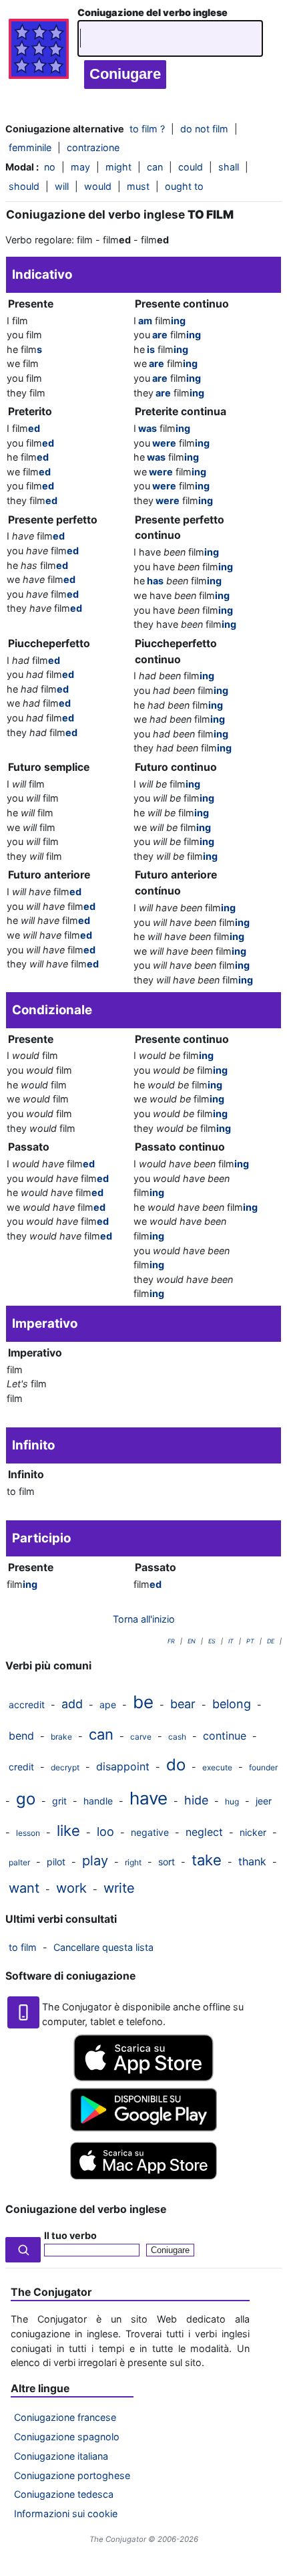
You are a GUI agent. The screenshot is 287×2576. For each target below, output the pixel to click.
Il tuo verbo (70, 2235)
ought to (184, 186)
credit (21, 1767)
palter (19, 1862)
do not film (204, 129)
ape (108, 1705)
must (138, 186)
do (176, 1765)
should (24, 186)
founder (263, 1767)
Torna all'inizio (144, 1619)
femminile (30, 147)
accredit (27, 1705)
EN (192, 1641)
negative (150, 1832)
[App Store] (143, 2078)
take (207, 1860)
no (50, 167)
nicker (253, 1832)
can (155, 167)
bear (183, 1704)
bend (21, 1736)
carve (141, 1737)
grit (59, 1801)
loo (105, 1832)
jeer (264, 1801)
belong (232, 1704)
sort (167, 1862)
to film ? (147, 129)
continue (225, 1736)
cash (177, 1737)
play (95, 1861)
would (98, 186)
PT (250, 1641)
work (71, 1888)
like (68, 1831)
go (26, 1799)
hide (196, 1800)
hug (232, 1801)
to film (23, 1947)
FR (171, 1641)
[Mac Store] (143, 2181)
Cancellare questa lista (103, 1947)
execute (217, 1767)
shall (229, 167)
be (143, 1702)
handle (98, 1801)
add (72, 1704)
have (149, 1798)
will (62, 186)
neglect (204, 1832)
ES (212, 1641)
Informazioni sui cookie (66, 2513)
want (24, 1888)
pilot (56, 1862)
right (133, 1862)
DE (271, 1641)
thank (252, 1861)
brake (61, 1737)
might (118, 167)
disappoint (123, 1766)
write (119, 1888)
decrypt (65, 1767)
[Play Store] (143, 2128)
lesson (28, 1833)
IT (231, 1641)
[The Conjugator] (39, 52)
